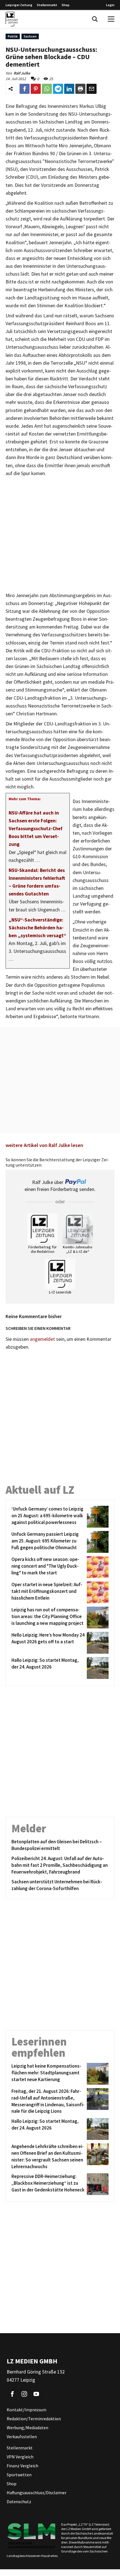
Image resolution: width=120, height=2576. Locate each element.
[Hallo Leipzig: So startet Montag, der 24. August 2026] (97, 1668)
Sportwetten (19, 2475)
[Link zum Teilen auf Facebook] (25, 89)
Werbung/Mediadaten (27, 2428)
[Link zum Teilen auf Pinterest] (36, 89)
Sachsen (30, 36)
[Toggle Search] (95, 19)
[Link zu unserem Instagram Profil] (24, 2394)
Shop (66, 5)
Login (110, 5)
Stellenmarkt (47, 5)
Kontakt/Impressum (27, 2410)
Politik (13, 36)
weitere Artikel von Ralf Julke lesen (44, 1145)
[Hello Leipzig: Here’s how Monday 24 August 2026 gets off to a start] (97, 1643)
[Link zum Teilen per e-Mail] (92, 89)
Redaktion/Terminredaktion (34, 2419)
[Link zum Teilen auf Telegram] (58, 89)
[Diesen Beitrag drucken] (80, 89)
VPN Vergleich (20, 2457)
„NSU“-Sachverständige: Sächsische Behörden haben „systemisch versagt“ (37, 928)
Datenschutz (19, 2501)
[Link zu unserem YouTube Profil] (36, 2394)
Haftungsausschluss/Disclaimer (37, 2493)
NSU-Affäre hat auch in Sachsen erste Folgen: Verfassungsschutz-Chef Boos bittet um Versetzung (36, 829)
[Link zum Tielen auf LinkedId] (69, 89)
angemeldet (42, 1339)
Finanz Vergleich (22, 2466)
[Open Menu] (111, 19)
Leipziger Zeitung (19, 5)
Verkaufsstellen (22, 2437)
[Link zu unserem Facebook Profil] (12, 2394)
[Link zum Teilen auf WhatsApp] (47, 89)
